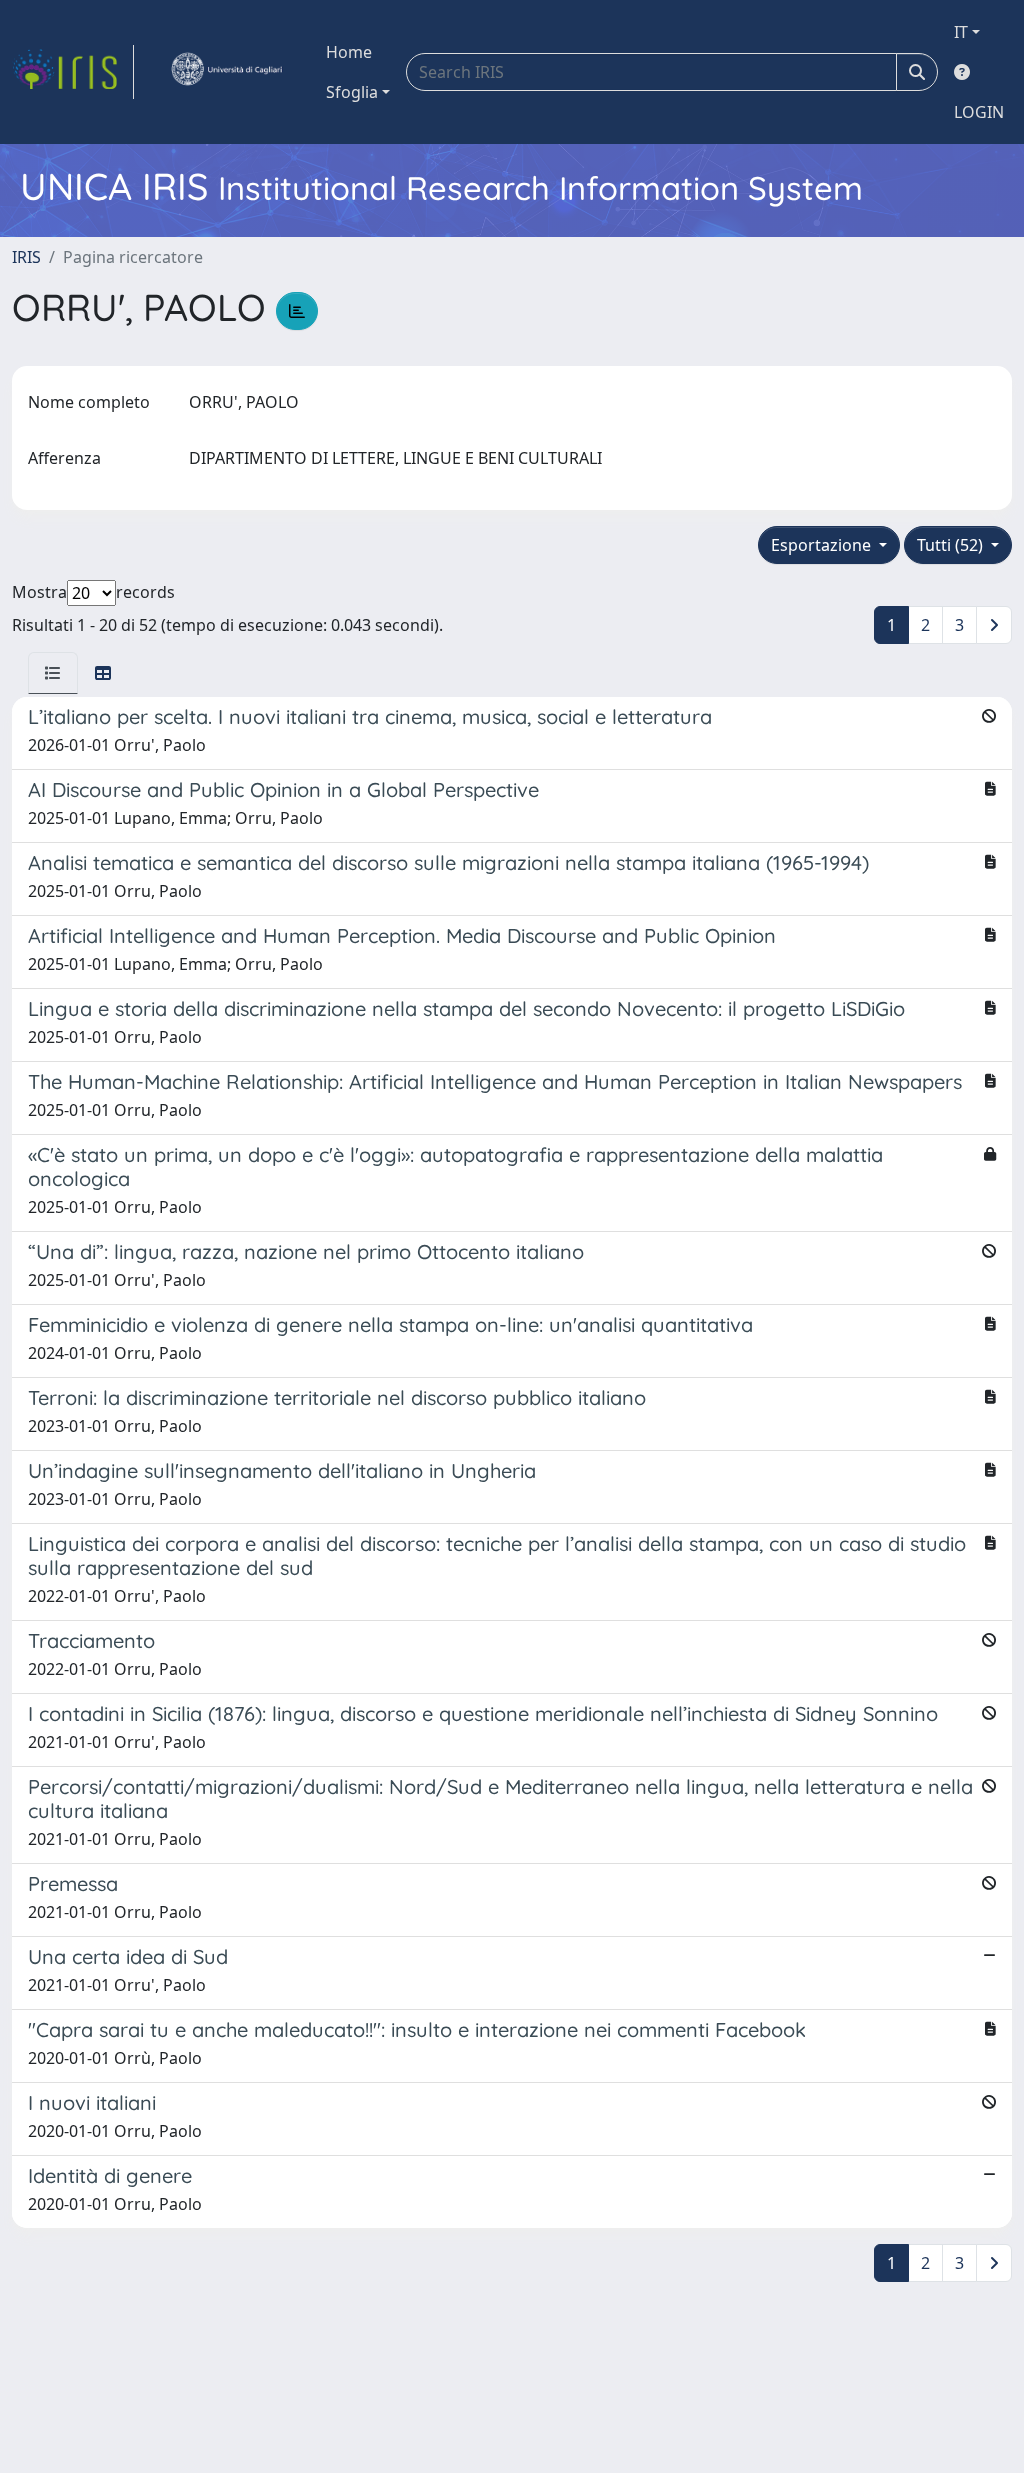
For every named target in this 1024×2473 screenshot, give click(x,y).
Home (349, 52)
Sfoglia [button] (352, 92)
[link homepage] (73, 72)
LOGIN (979, 112)
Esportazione (823, 545)
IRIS (26, 257)
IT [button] (961, 32)
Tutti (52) (952, 545)
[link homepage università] (226, 72)
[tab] (53, 673)
